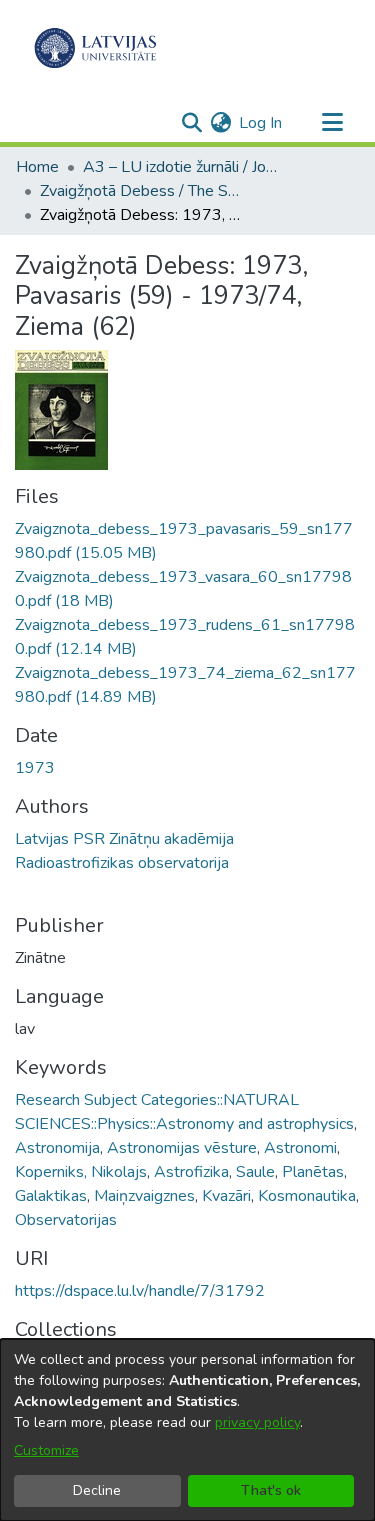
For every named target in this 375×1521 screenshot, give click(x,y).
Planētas (313, 1172)
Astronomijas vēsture (182, 1148)
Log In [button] (261, 123)
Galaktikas (51, 1196)
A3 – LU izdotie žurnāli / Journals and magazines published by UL (183, 167)
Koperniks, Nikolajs (81, 1172)
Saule (255, 1172)
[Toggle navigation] (332, 123)
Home (37, 167)
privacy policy (257, 1422)
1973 (35, 768)
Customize (46, 1450)
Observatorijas (66, 1220)
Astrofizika (191, 1172)
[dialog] (187, 1430)
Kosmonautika (307, 1196)
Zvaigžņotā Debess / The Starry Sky (140, 191)
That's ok (271, 1490)
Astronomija (57, 1148)
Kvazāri (226, 1196)
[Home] (95, 48)
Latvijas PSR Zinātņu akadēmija (124, 839)
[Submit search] (191, 123)
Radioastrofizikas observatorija (122, 863)
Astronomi (300, 1148)
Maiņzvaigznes (144, 1196)
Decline (97, 1490)
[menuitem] (220, 123)
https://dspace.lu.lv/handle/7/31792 (140, 1291)
